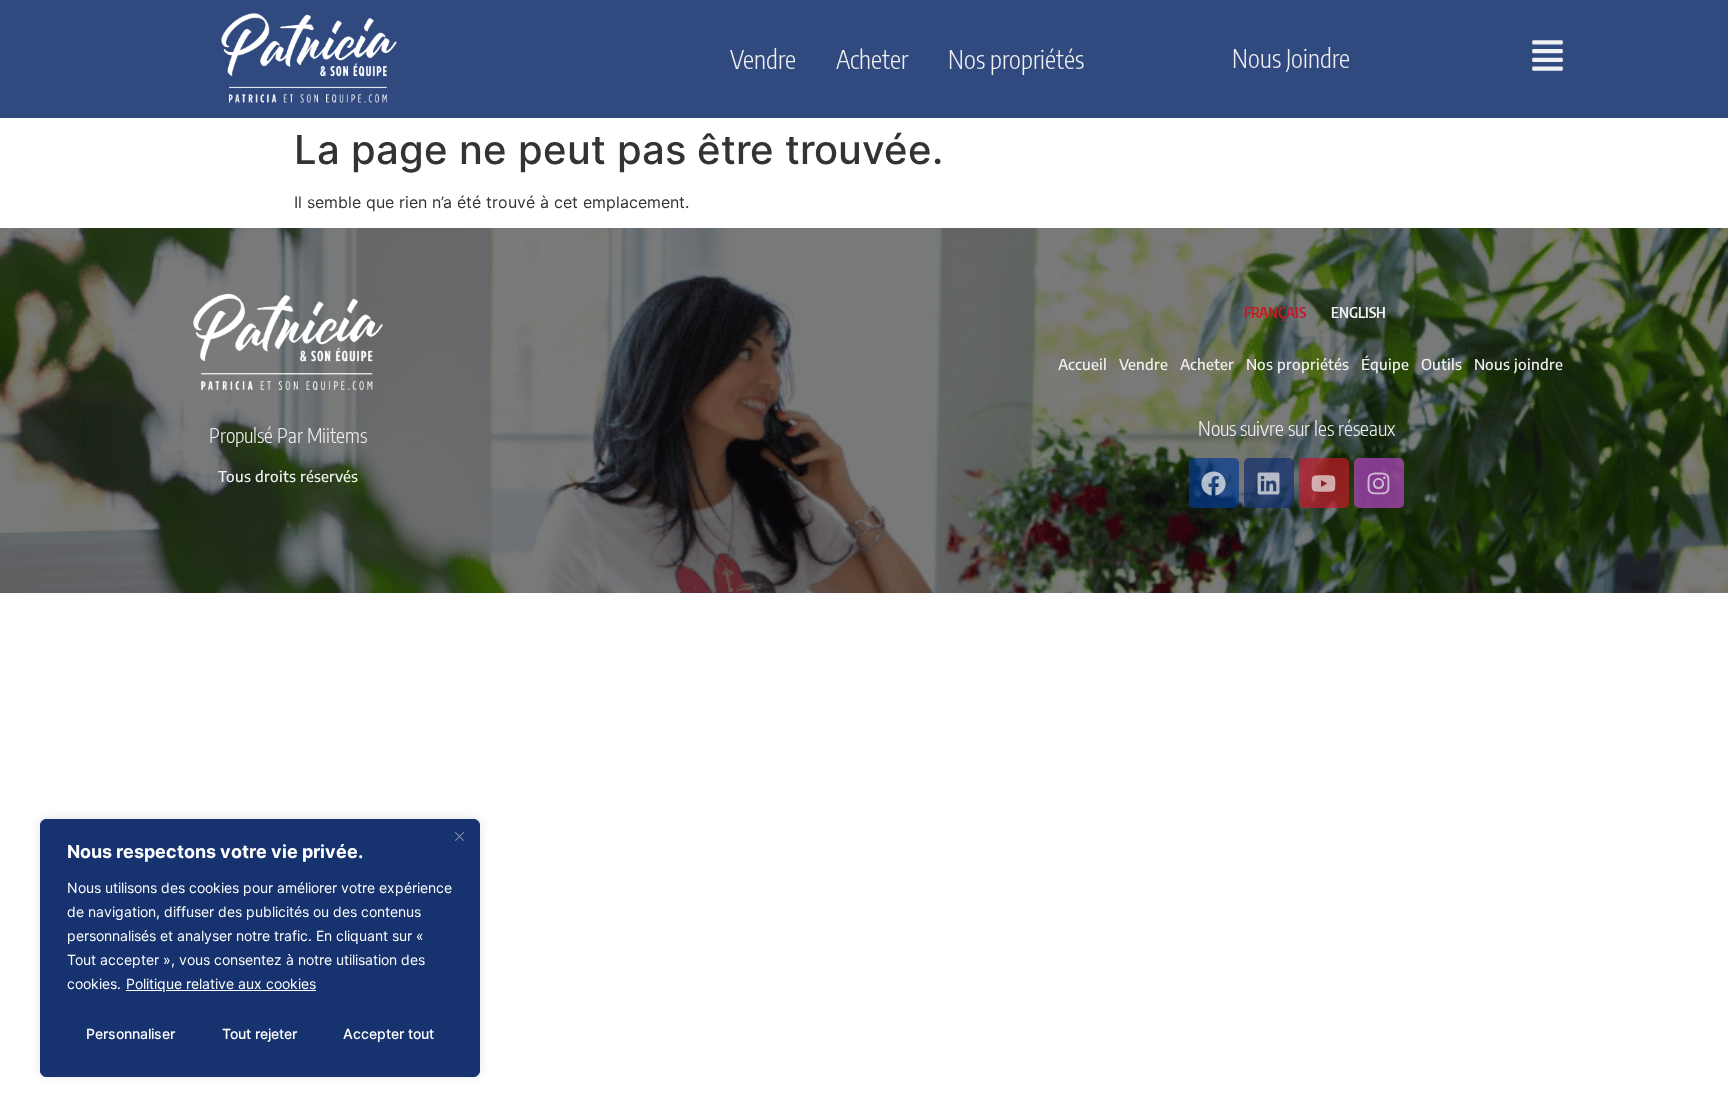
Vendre (763, 59)
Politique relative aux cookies (221, 983)
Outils (1441, 364)
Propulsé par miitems (288, 434)
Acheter (872, 59)
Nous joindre (1291, 58)
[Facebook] (1214, 483)
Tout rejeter (259, 1033)
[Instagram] (1379, 483)
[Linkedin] (1269, 483)
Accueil (1082, 364)
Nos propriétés (1016, 59)
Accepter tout (388, 1033)
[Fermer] (459, 836)
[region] (260, 948)
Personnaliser (130, 1033)
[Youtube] (1324, 483)
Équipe (1385, 364)
